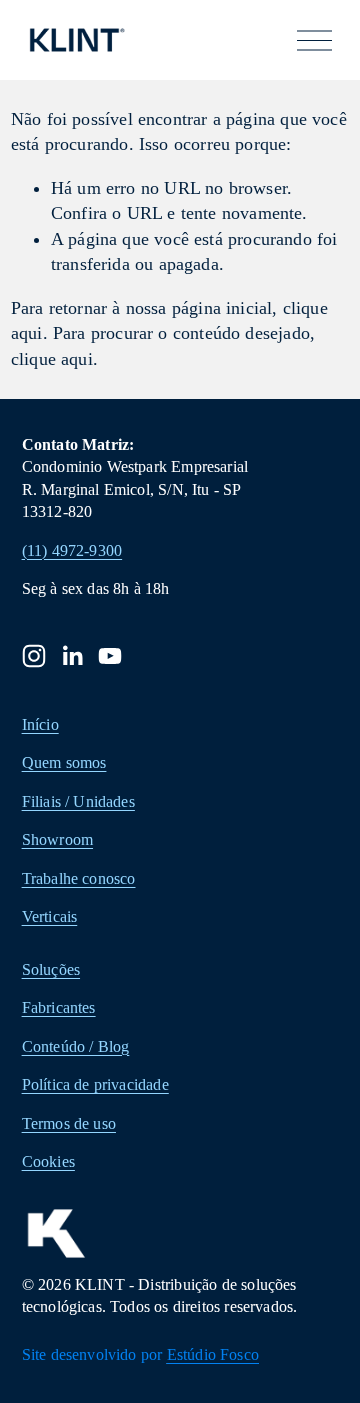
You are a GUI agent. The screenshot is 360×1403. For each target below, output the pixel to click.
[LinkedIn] (72, 656)
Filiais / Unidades (78, 801)
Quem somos (64, 762)
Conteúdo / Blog (76, 1046)
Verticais (50, 916)
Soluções (51, 969)
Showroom (57, 839)
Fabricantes (59, 1007)
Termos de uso (69, 1123)
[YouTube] (110, 656)
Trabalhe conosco (79, 878)
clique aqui (52, 359)
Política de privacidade (95, 1084)
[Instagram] (34, 656)
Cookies (48, 1161)
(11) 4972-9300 (72, 550)
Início (40, 724)
